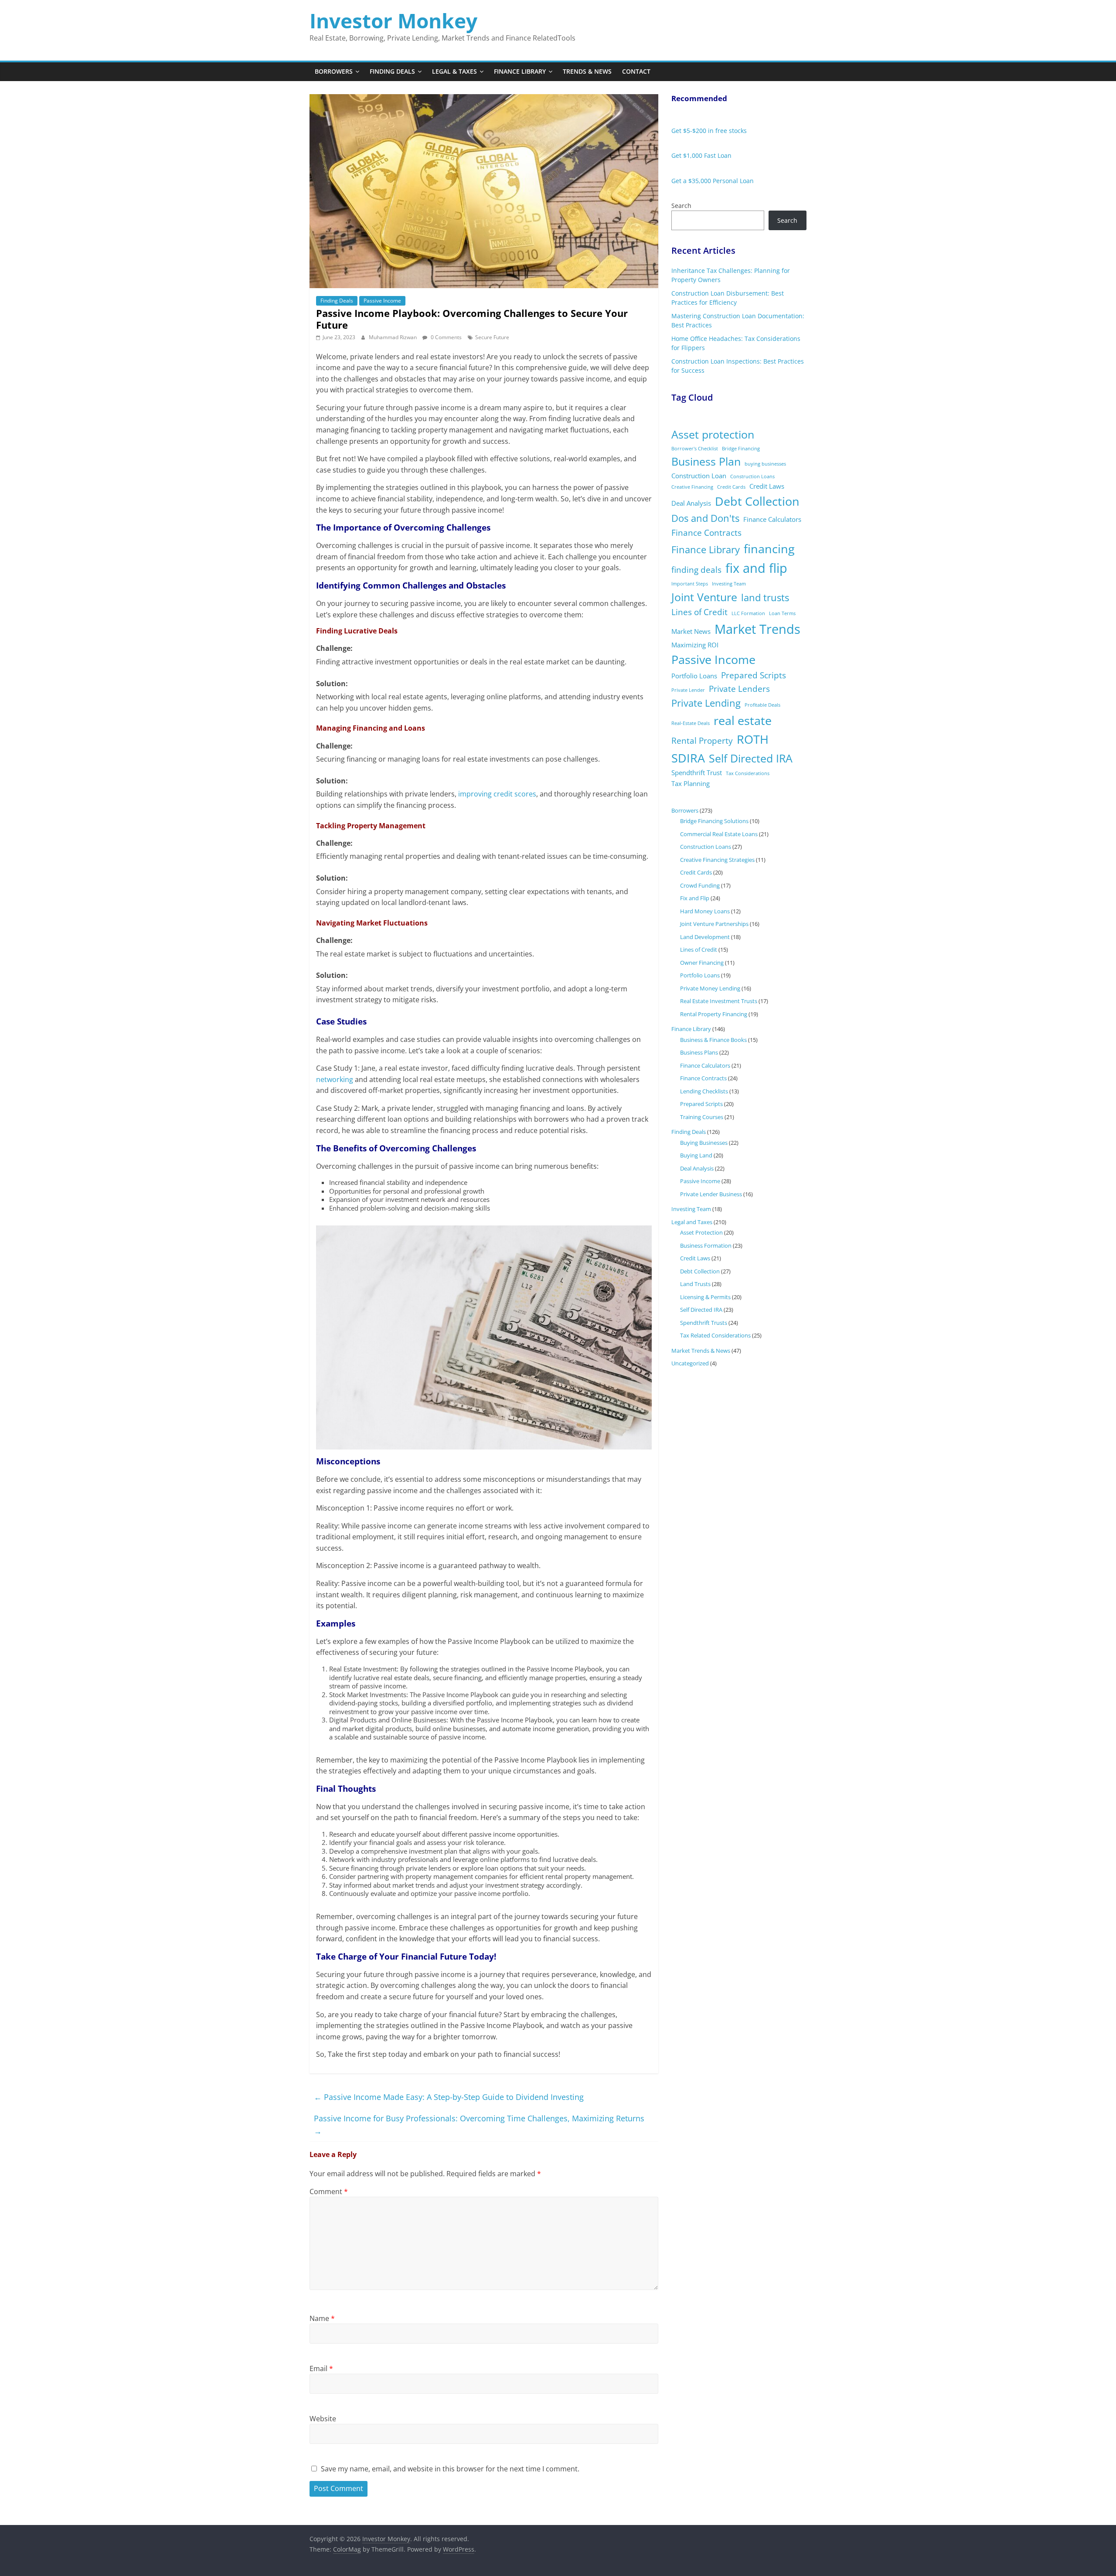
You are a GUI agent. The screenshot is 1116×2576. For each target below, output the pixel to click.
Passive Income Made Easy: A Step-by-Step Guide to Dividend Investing (449, 2097)
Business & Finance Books (713, 1040)
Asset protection (713, 434)
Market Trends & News (701, 1351)
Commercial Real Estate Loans (719, 834)
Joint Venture (704, 597)
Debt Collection (757, 501)
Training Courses (702, 1117)
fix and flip (756, 568)
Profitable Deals (762, 705)
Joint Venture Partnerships (714, 924)
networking (335, 1079)
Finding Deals (392, 71)
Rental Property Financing (714, 1014)
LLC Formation (748, 613)
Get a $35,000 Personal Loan (713, 181)
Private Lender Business (711, 1194)
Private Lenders (739, 689)
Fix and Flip (695, 898)
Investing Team (729, 584)
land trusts (765, 597)
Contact (636, 71)
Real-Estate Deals (691, 723)
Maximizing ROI (695, 645)
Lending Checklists (704, 1091)
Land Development (705, 937)
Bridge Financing (741, 449)
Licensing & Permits (705, 1297)
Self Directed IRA (751, 758)
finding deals (696, 570)
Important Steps (690, 584)
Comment (329, 2191)
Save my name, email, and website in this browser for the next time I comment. (450, 2469)
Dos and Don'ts (705, 518)
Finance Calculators (772, 519)
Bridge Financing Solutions (714, 821)
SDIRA (688, 758)
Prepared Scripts (754, 675)
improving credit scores (497, 794)
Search (681, 206)
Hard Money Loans (705, 911)
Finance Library (520, 71)
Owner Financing (702, 963)
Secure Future (492, 337)
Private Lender (688, 690)
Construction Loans (752, 476)
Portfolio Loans (694, 676)
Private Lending (706, 703)
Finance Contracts (706, 533)
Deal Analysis (691, 503)
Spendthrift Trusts (704, 1323)
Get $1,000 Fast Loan (701, 155)
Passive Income (382, 301)
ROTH (753, 739)
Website (323, 2419)
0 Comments (446, 337)
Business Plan (706, 461)
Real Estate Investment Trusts (719, 1001)
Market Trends (757, 629)
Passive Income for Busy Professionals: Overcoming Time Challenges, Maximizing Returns (479, 2125)
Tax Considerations (748, 773)
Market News (691, 631)
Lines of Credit (699, 612)
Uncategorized (690, 1363)
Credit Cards (731, 487)
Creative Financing (692, 487)
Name (322, 2318)
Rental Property (702, 741)
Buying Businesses (704, 1143)
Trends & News (587, 71)
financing (769, 549)
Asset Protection (701, 1232)
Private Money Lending (710, 988)
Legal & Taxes (454, 71)
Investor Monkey (393, 20)
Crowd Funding (700, 885)
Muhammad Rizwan (393, 337)
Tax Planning (691, 783)
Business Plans (699, 1052)
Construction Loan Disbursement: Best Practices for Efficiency (728, 298)
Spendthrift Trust (697, 772)
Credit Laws (767, 486)
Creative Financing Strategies (717, 860)
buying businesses (765, 464)
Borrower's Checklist (695, 449)
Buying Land (696, 1155)
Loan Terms (782, 613)
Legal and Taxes (692, 1222)
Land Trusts (695, 1284)
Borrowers (334, 71)
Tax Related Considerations (715, 1335)
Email (321, 2368)
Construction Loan (699, 476)
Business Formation (706, 1245)
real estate (743, 720)
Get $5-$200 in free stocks (709, 131)
